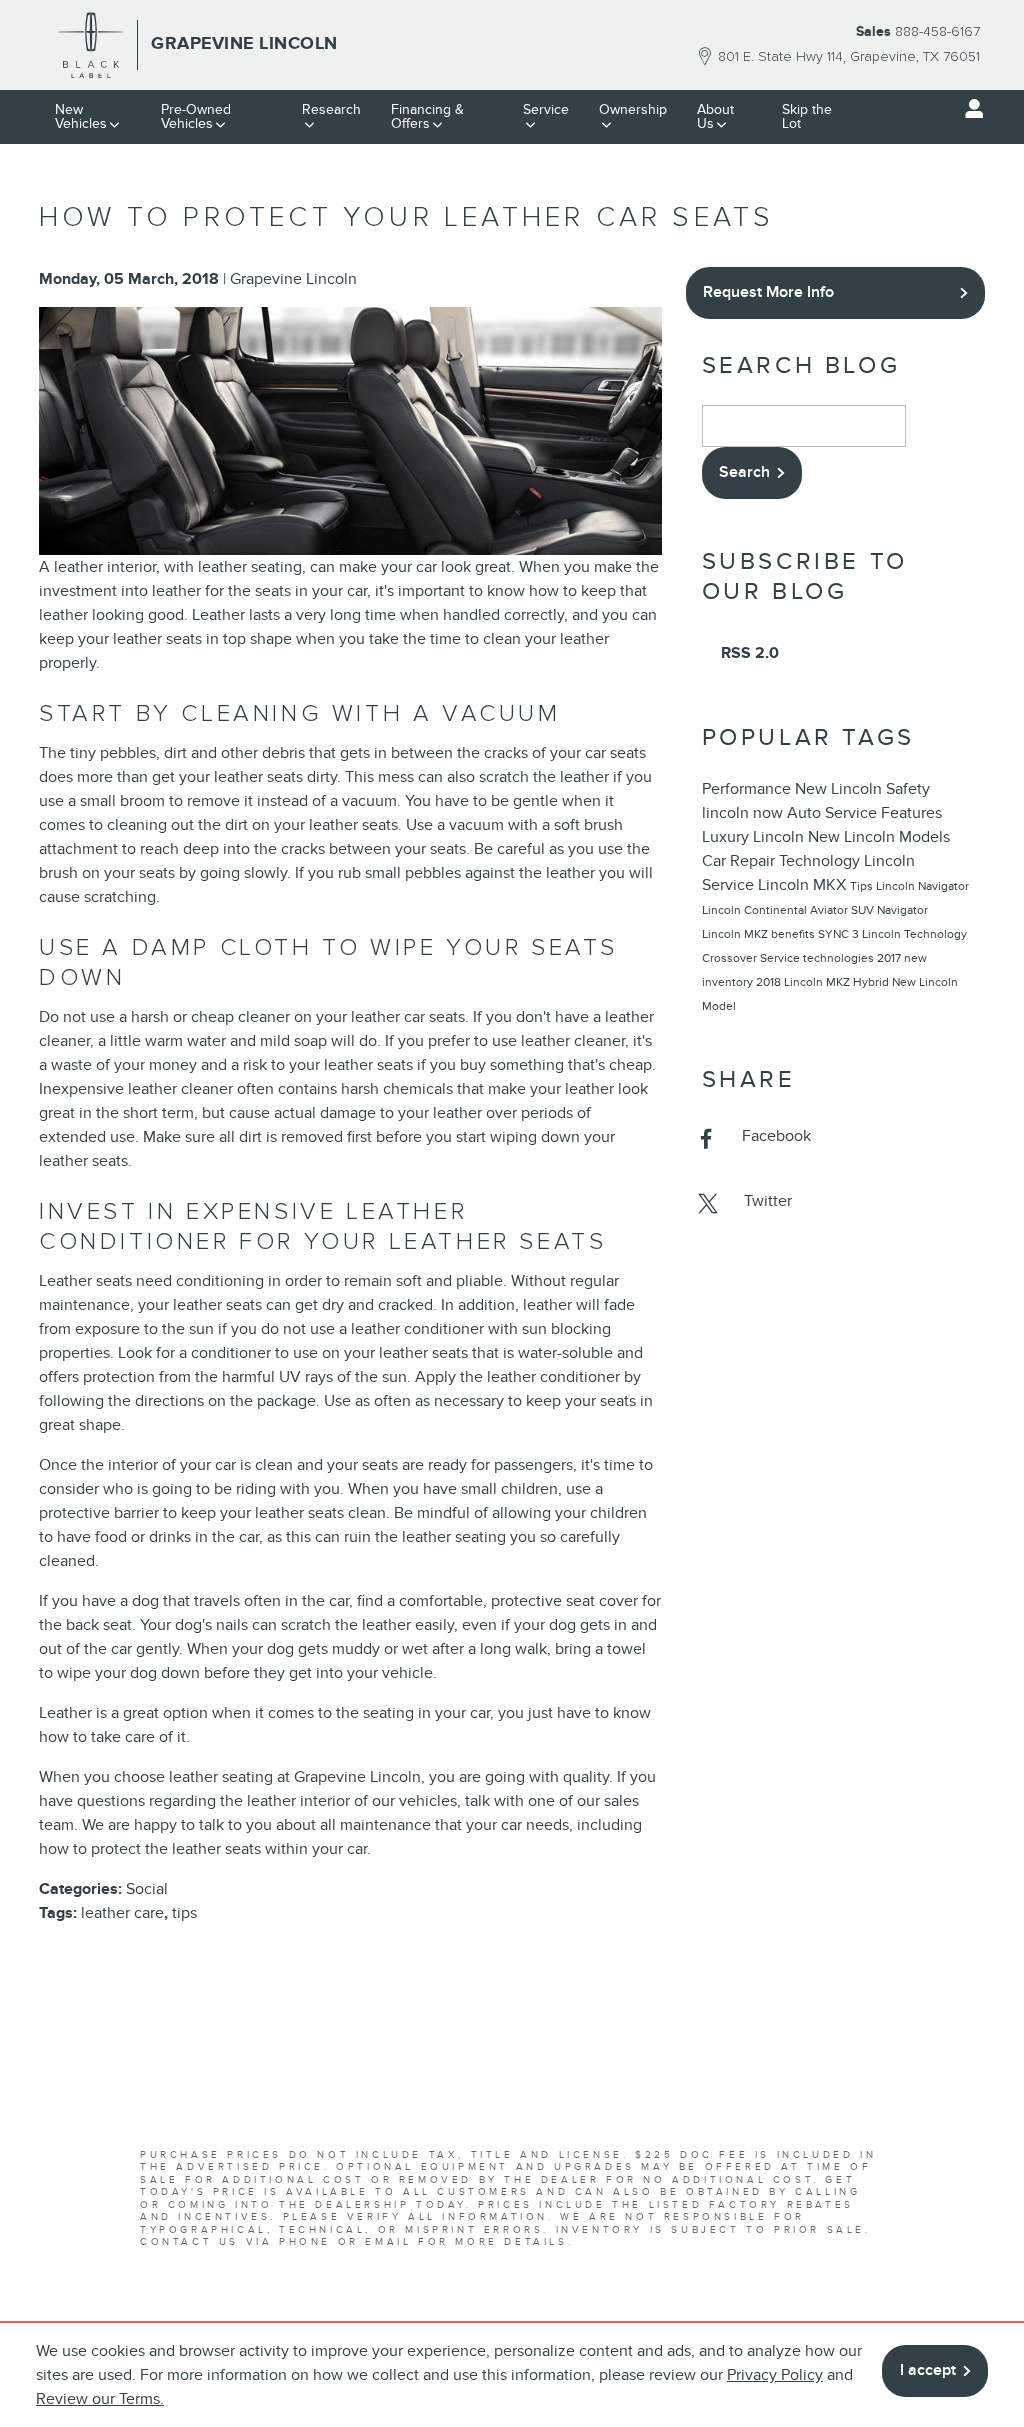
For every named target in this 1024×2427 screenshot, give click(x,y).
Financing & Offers (427, 116)
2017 (890, 958)
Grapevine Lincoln (293, 279)
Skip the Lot (807, 116)
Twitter (768, 1201)
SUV (864, 910)
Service (546, 109)
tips (184, 1913)
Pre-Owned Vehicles (196, 116)
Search (744, 472)
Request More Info (768, 292)
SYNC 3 (840, 934)
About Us (715, 116)
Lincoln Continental (756, 910)
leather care (122, 1913)
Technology (821, 861)
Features (911, 813)
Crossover (731, 958)
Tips (863, 886)
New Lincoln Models (879, 837)
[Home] (91, 45)
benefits (794, 934)
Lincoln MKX (804, 885)
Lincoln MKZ (736, 934)
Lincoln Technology (914, 934)
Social (147, 1889)
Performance (748, 789)
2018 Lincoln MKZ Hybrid (824, 982)
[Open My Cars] (969, 109)
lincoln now (744, 813)
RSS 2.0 (748, 653)
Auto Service (834, 813)
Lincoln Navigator (922, 886)
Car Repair (740, 861)
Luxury (727, 837)
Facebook (776, 1136)
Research (331, 109)
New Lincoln (840, 789)
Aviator (830, 910)
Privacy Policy (775, 2375)
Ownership (633, 109)
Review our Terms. (100, 2399)
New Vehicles (81, 116)
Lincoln (780, 837)
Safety (908, 789)
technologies (840, 958)
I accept (928, 2370)
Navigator (902, 910)
